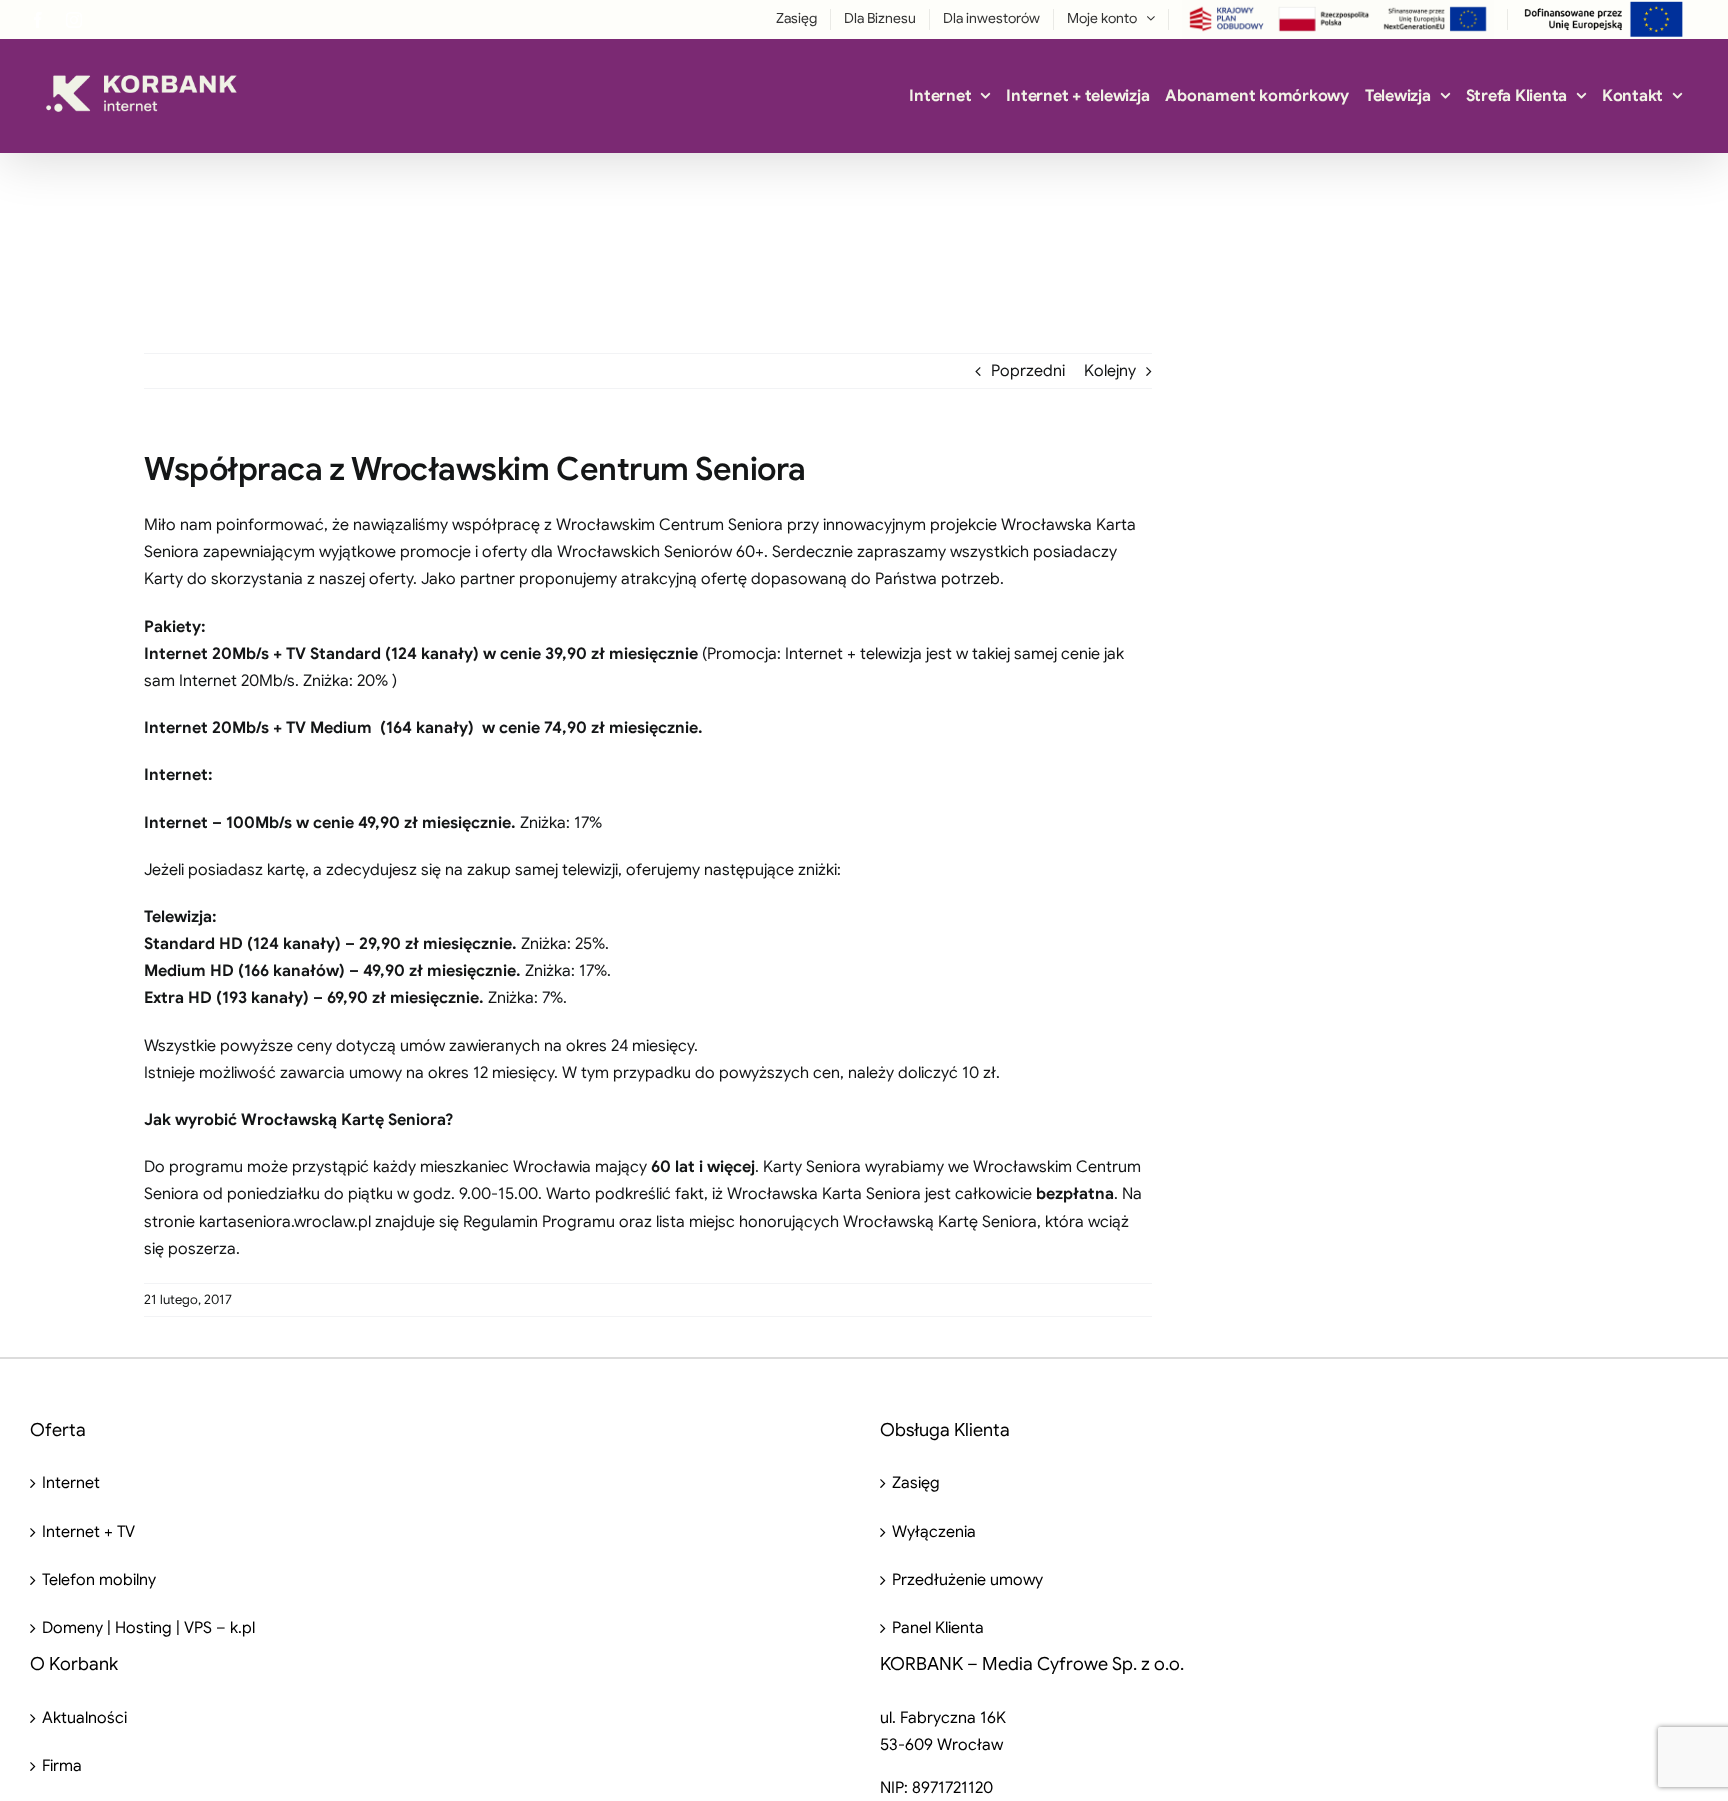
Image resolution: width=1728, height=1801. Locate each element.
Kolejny (1110, 371)
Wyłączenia (934, 1532)
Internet (71, 1483)
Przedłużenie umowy (967, 1580)
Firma (62, 1766)
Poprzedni (1028, 371)
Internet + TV (88, 1532)
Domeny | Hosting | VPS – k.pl (148, 1628)
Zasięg (916, 1483)
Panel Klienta (938, 1628)
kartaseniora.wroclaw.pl (285, 1222)
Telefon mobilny (99, 1580)
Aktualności (84, 1718)
